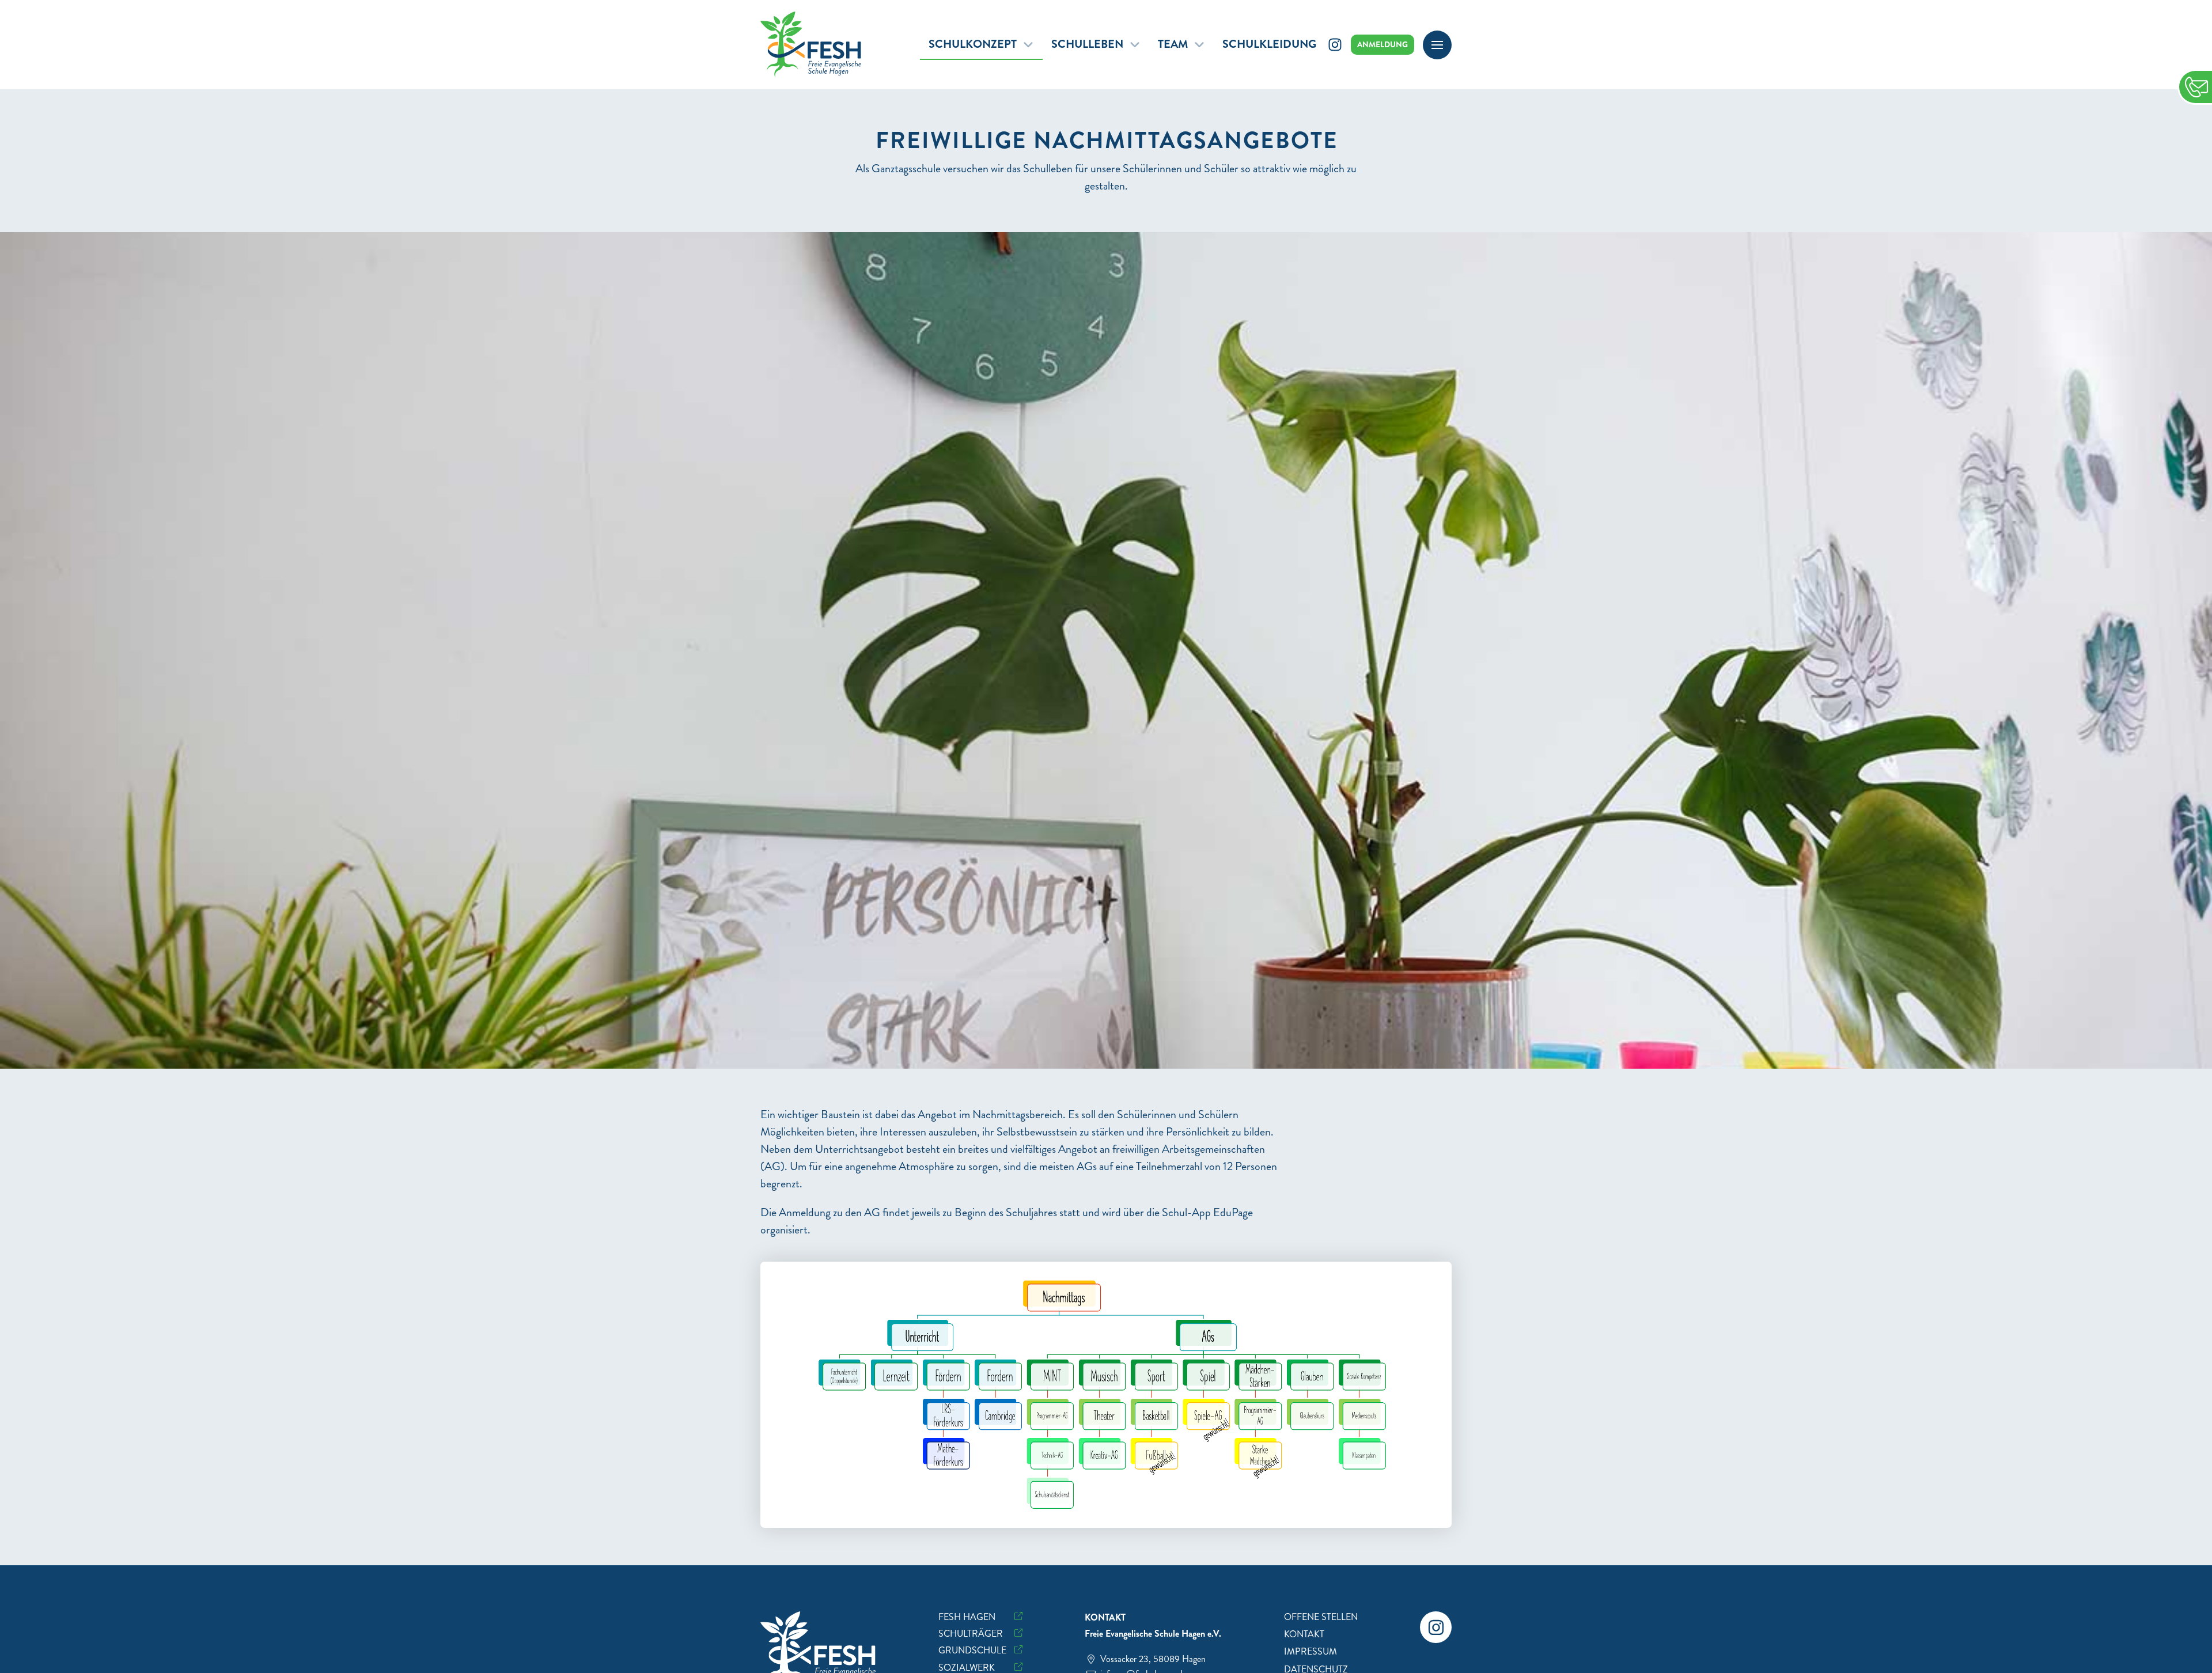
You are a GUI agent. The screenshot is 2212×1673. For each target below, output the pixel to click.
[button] (1437, 45)
